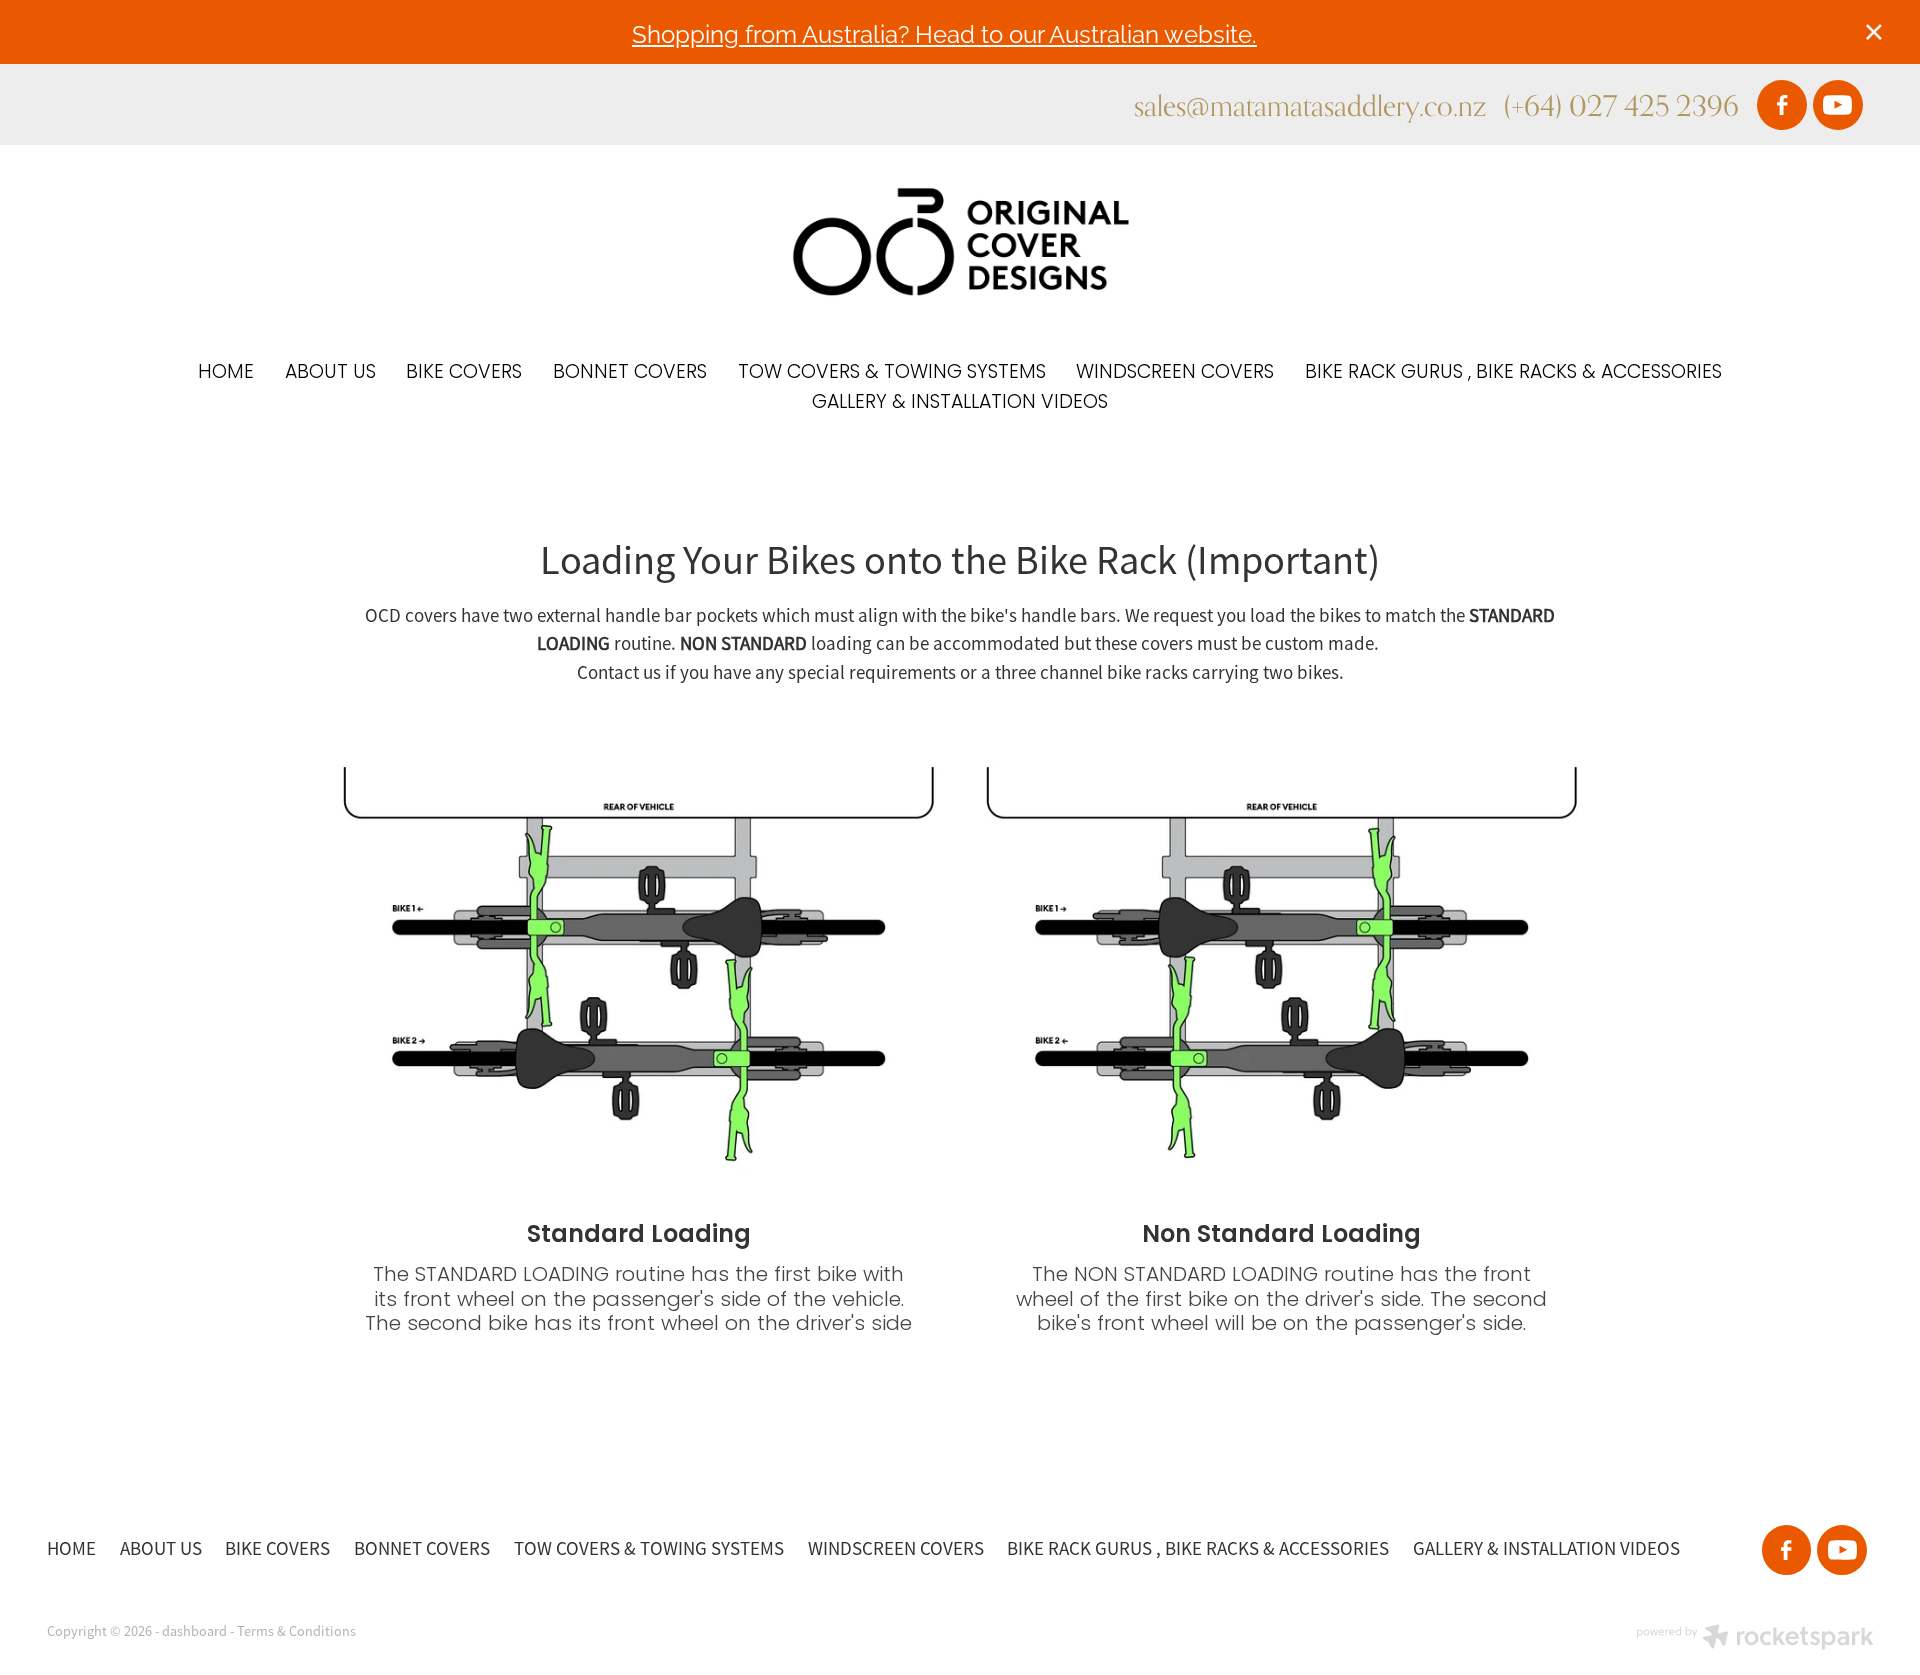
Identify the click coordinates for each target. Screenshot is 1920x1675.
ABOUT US (330, 373)
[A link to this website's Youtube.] (1838, 105)
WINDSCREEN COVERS (1175, 373)
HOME (226, 373)
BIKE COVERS (464, 373)
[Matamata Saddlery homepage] (959, 242)
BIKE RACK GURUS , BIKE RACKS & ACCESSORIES (1513, 373)
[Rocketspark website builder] (1755, 1639)
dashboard (194, 1631)
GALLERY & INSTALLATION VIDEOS (960, 403)
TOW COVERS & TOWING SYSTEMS (892, 373)
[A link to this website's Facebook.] (1782, 105)
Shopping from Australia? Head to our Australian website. (944, 32)
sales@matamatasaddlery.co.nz (1310, 105)
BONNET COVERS (630, 373)
